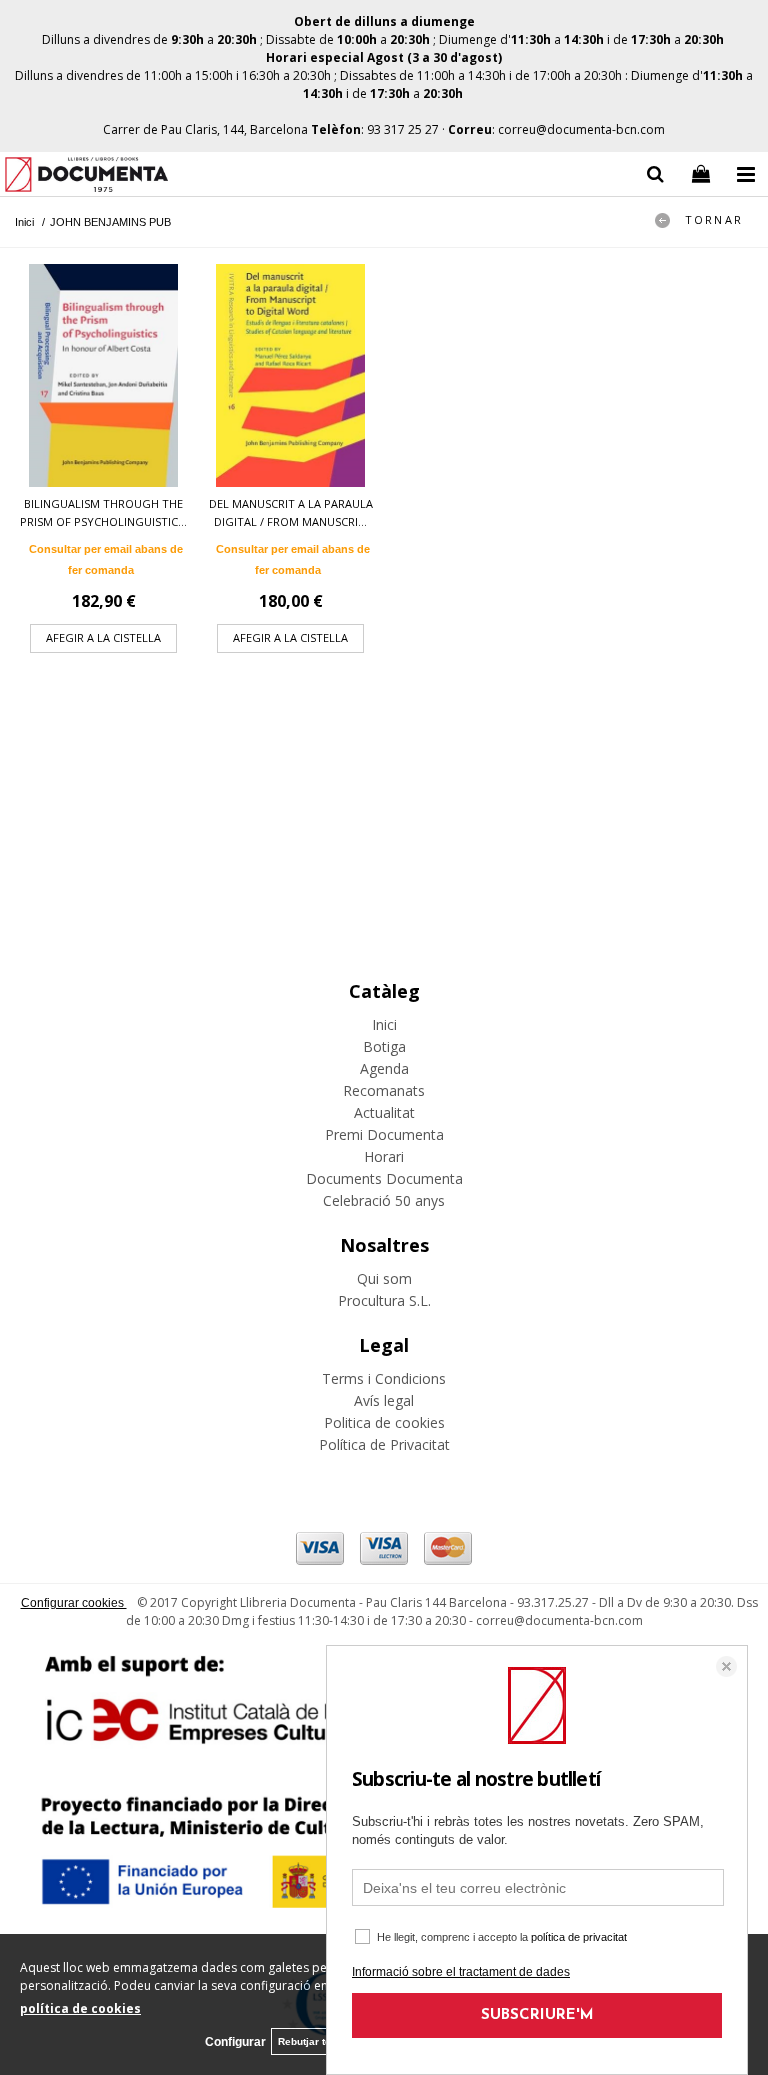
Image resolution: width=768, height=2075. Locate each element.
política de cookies (80, 2008)
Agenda (384, 1068)
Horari (384, 1156)
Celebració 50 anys (384, 1200)
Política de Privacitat (384, 1444)
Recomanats (384, 1090)
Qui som (384, 1278)
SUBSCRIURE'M (537, 2015)
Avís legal (384, 1400)
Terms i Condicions (384, 1378)
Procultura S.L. (384, 1300)
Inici (384, 1024)
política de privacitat (579, 1937)
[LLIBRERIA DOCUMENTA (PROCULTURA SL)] (86, 177)
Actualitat (384, 1112)
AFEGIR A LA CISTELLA (103, 637)
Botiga (384, 1046)
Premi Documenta (384, 1134)
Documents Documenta (384, 1178)
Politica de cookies (384, 1422)
